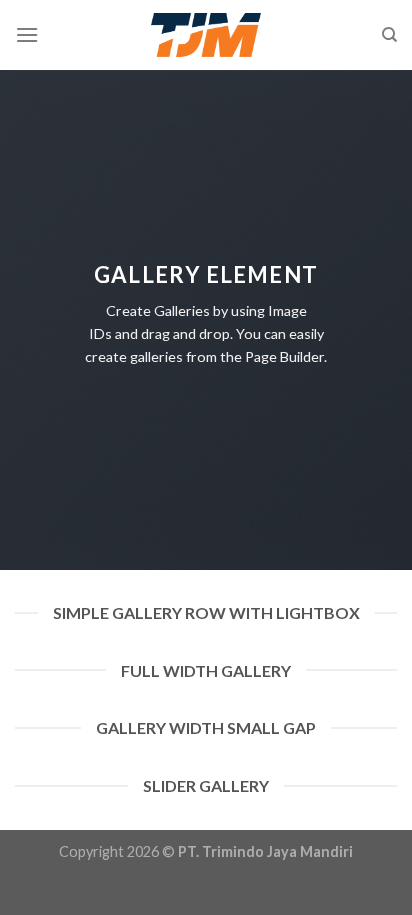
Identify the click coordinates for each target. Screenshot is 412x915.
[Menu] (27, 34)
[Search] (389, 35)
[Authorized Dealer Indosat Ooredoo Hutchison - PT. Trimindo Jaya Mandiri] (206, 35)
